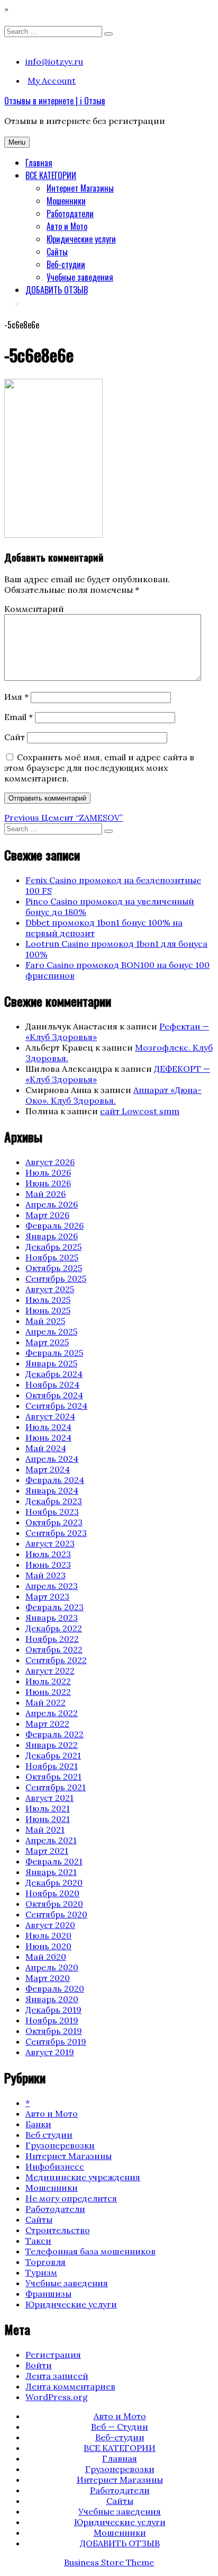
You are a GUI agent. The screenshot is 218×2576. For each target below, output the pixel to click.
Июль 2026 (48, 1172)
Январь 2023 (52, 1618)
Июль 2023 (48, 1554)
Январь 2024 (52, 1490)
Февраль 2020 (55, 1988)
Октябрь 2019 (54, 2031)
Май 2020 (46, 1957)
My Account (52, 81)
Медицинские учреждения (83, 2177)
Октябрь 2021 (53, 1776)
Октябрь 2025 (54, 1268)
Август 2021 (49, 1798)
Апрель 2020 (52, 1967)
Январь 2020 (52, 1999)
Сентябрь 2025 (56, 1278)
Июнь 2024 (48, 1437)
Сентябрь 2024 (56, 1406)
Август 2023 (50, 1543)
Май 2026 (46, 1194)
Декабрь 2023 (54, 1501)
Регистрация (53, 2355)
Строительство (58, 2230)
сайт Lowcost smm (140, 1111)
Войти (39, 2365)
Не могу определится (71, 2198)
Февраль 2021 (54, 1861)
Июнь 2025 (48, 1310)
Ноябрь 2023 (52, 1512)
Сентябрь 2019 (56, 2041)
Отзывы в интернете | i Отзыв (55, 101)
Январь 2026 (52, 1236)
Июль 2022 (48, 1681)
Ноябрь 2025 (52, 1257)
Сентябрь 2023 (56, 1533)
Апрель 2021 (51, 1840)
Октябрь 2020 (54, 1904)
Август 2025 (50, 1289)
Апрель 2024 (52, 1459)
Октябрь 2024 (54, 1395)
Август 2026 (50, 1162)
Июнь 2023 (48, 1565)
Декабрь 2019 (53, 2010)
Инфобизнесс (55, 2166)
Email (19, 717)
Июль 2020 (48, 1935)
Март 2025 (47, 1342)
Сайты (57, 252)
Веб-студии (66, 264)
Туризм (41, 2272)
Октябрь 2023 (54, 1522)
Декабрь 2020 (54, 1882)
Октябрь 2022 (54, 1649)
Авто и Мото (67, 226)
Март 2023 (47, 1596)
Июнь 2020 (48, 1946)
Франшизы (48, 2294)
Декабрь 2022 (54, 1628)
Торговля (46, 2262)
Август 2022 (50, 1671)
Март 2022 (47, 1724)
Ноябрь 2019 (52, 2020)
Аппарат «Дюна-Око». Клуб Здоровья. (113, 1095)
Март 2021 (47, 1851)
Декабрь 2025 (53, 1247)
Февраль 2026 (54, 1225)
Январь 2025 (51, 1363)
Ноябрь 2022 (52, 1639)
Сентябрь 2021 (56, 1787)
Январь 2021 (51, 1872)
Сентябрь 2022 (56, 1660)
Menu (17, 142)
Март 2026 (47, 1215)
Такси (38, 2241)
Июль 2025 (48, 1300)
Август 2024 (50, 1416)
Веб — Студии (120, 2427)
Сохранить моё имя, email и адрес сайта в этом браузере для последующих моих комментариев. (99, 768)
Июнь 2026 (48, 1183)
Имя (16, 697)
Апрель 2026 (52, 1204)
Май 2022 (46, 1702)
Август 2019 (50, 2052)
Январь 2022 (52, 1745)
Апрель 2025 (51, 1331)
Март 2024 (48, 1469)
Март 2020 (48, 1978)
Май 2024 (46, 1448)
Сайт (15, 737)
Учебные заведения (80, 277)
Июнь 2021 (48, 1819)
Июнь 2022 (48, 1692)
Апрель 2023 (52, 1586)
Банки (38, 2124)
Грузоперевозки (60, 2145)
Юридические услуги (81, 239)
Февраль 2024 (55, 1480)
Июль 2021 (48, 1808)
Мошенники (66, 201)
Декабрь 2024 (54, 1374)
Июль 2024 (48, 1427)
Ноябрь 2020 (52, 1893)
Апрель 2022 (52, 1713)
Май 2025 (45, 1321)
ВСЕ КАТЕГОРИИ (51, 175)
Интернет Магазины (80, 188)
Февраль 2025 (54, 1353)
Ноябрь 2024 (52, 1384)
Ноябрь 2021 (52, 1766)
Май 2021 (45, 1829)
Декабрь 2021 (53, 1755)
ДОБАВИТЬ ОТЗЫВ (57, 290)
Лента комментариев (70, 2386)
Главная (39, 163)
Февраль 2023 (54, 1607)
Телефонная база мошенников (90, 2251)
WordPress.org (57, 2397)
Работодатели (70, 214)
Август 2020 (50, 1925)
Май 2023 (46, 1575)
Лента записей (57, 2376)
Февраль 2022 (54, 1734)
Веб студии (49, 2135)
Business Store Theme (109, 2562)
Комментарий (34, 609)
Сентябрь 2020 (56, 1914)
